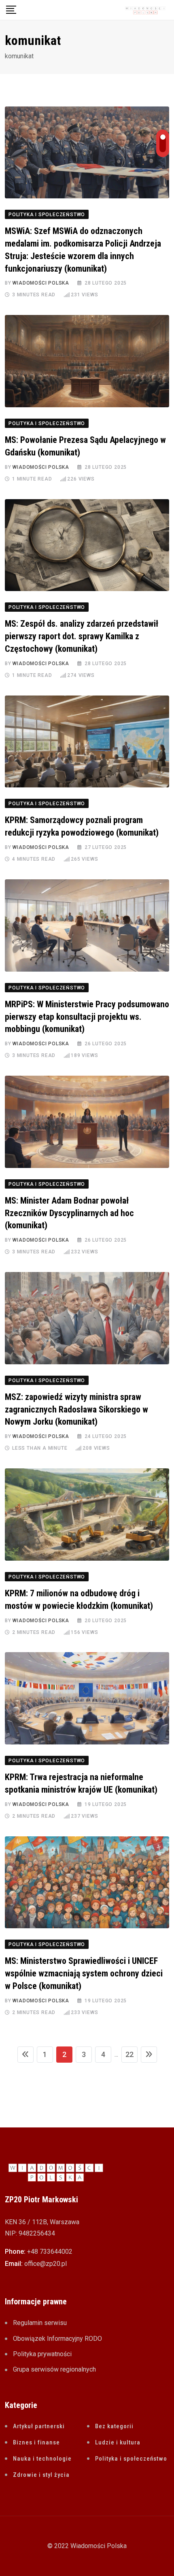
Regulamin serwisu (40, 2323)
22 (129, 2054)
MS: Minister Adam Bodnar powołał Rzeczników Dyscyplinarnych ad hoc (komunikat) (69, 1213)
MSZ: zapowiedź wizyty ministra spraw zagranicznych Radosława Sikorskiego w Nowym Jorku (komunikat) (76, 1409)
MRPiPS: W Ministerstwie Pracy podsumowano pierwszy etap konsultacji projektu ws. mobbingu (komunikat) (87, 1017)
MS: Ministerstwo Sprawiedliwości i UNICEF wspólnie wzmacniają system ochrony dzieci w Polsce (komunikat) (84, 1973)
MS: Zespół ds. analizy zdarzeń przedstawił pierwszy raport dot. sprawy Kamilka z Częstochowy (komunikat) (82, 636)
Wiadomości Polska (41, 283)
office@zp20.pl (46, 2264)
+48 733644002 (50, 2252)
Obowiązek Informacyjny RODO (57, 2339)
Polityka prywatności (42, 2354)
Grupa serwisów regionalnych (54, 2369)
